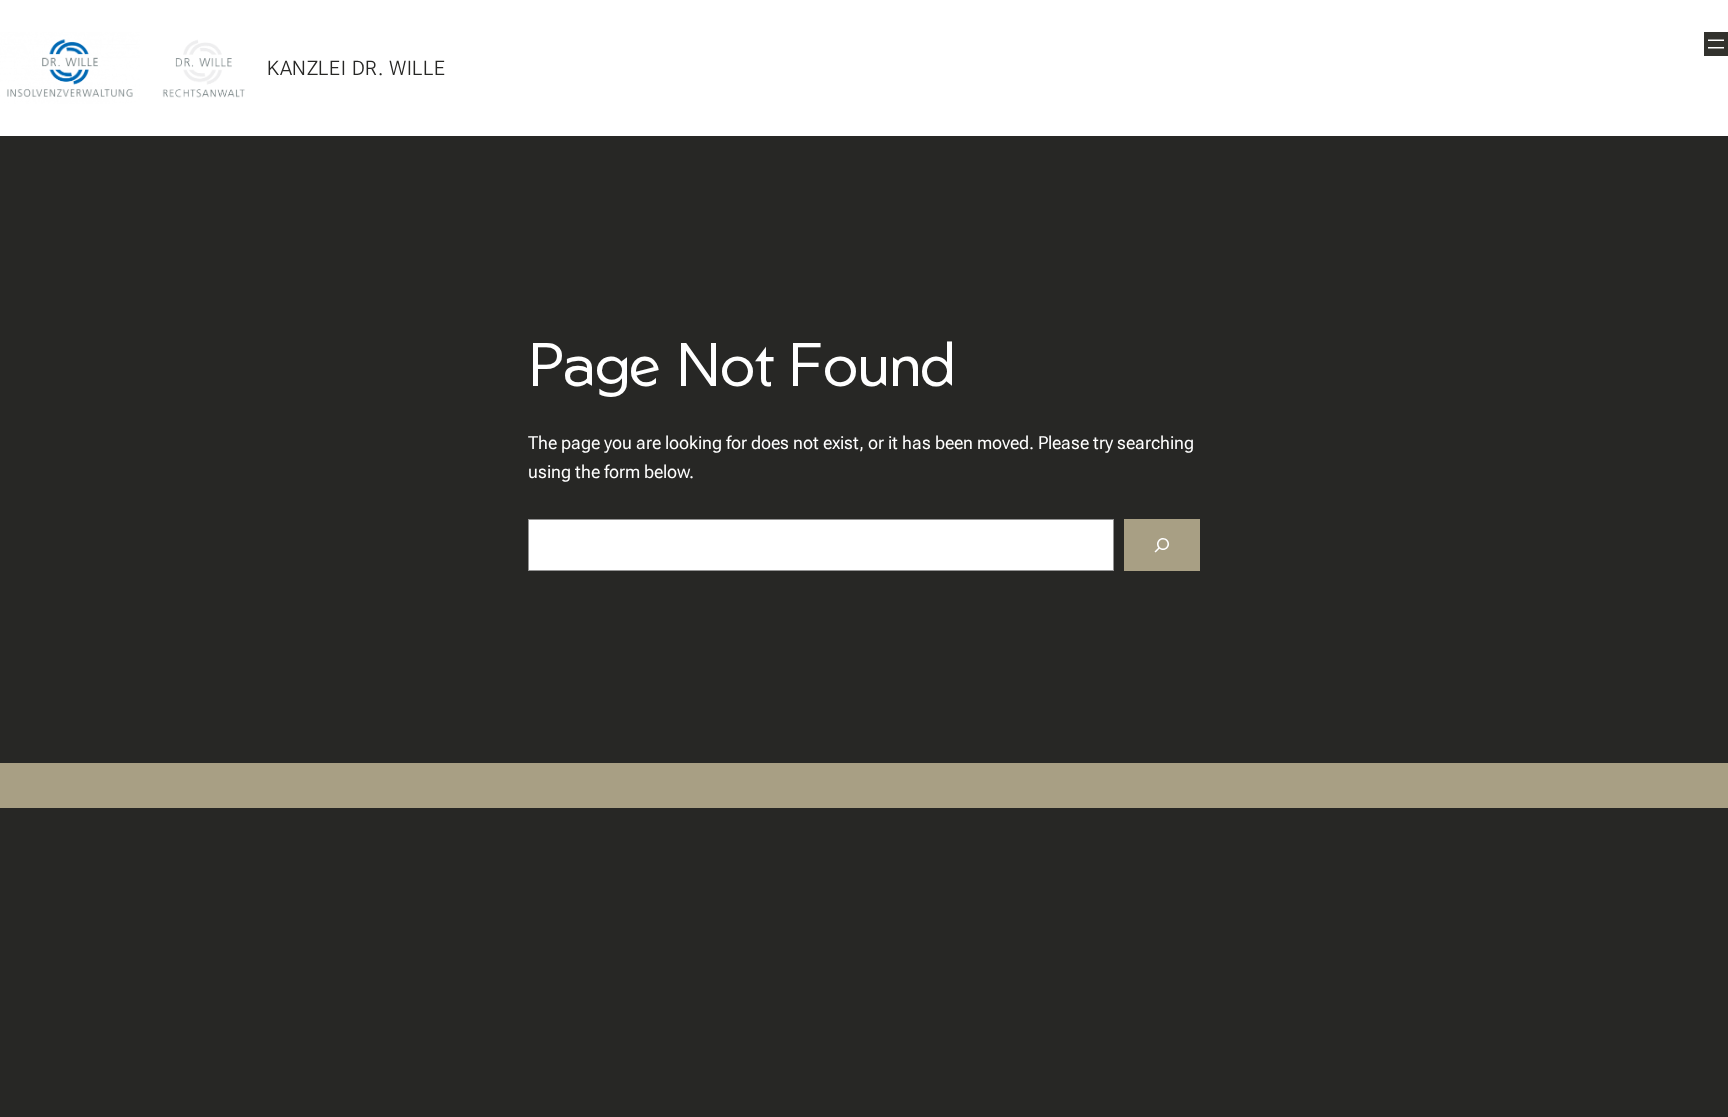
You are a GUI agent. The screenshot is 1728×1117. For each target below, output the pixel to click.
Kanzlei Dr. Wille (356, 68)
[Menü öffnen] (1716, 44)
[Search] (1162, 545)
